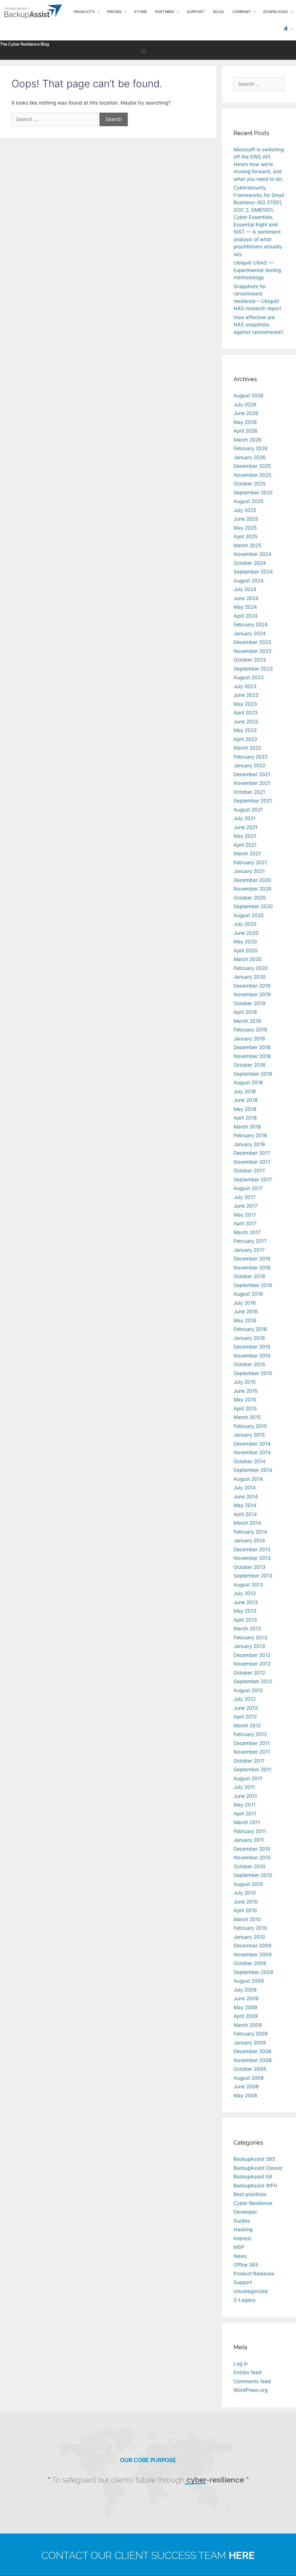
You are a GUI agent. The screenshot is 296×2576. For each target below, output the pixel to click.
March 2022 (247, 748)
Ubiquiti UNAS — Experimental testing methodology (257, 270)
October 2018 (249, 1065)
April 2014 (245, 1514)
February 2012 (250, 1734)
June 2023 (246, 695)
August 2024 (249, 581)
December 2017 (252, 1153)
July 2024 (245, 589)
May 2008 (245, 2096)
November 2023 (252, 651)
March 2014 (247, 1523)
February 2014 (250, 1532)
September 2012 (253, 1681)
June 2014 (246, 1497)
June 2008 (246, 2087)
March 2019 (247, 1021)
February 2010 (250, 1928)
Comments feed (252, 2381)
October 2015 (249, 1364)
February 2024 (251, 625)
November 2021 (252, 783)
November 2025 (252, 475)
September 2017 (253, 1180)
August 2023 (249, 677)
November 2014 (252, 1452)
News (240, 2256)
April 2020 (246, 951)
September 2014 (253, 1470)
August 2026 (249, 396)
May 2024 (245, 607)
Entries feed (248, 2372)
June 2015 (246, 1391)
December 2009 (252, 1946)
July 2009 (245, 1990)
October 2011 (249, 1761)
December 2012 (252, 1655)
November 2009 (253, 1955)
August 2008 (249, 2078)
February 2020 (251, 968)
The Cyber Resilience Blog (25, 44)
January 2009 (250, 2043)
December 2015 (252, 1347)
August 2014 (248, 1479)
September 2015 (253, 1373)
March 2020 (248, 959)
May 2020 (245, 942)
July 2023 (245, 686)
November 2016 (252, 1268)
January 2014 (249, 1541)
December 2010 (252, 1849)
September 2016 (253, 1285)
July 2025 (245, 510)
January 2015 (249, 1435)
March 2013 (247, 1629)
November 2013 (252, 1558)
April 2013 (245, 1620)
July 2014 (245, 1488)
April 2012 (245, 1717)
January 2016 (249, 1338)
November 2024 (252, 554)
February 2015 (250, 1426)
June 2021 (246, 827)
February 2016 (250, 1329)
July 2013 (245, 1593)
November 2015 (252, 1356)
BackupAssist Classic (258, 2168)
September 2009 (253, 1972)
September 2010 (253, 1875)
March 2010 (247, 1919)
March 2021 (247, 854)
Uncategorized (251, 2291)
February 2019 (250, 1030)
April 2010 (245, 1910)
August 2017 (248, 1188)
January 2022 (249, 765)
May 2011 (245, 1805)
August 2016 (248, 1294)
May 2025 (245, 528)
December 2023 (252, 642)
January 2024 (250, 634)
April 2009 (246, 2016)
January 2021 (249, 871)
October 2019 (249, 1003)
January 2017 (249, 1250)
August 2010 (248, 1884)
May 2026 (245, 422)
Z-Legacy (245, 2300)
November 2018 (252, 1056)
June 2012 (246, 1708)
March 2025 (247, 545)
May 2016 (245, 1320)
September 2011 (252, 1770)
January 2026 (250, 457)
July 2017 (245, 1197)
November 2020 (252, 889)
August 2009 (249, 1981)
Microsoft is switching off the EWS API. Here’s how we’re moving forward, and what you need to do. (259, 164)
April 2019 (245, 1012)
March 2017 (247, 1232)
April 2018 (245, 1118)
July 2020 (245, 924)
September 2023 (253, 669)
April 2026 (246, 431)
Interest (242, 2238)
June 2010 (246, 1902)
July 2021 (245, 818)
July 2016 (245, 1303)
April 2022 (245, 739)
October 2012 (249, 1673)
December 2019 (252, 986)
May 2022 (245, 730)
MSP (239, 2247)
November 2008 (252, 2060)
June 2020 (246, 933)
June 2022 (246, 722)
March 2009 (248, 2025)
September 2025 (253, 493)
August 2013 (248, 1585)
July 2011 (244, 1787)
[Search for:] (55, 119)
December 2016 (252, 1259)
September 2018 (253, 1074)
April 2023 (246, 713)
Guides (242, 2221)
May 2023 (245, 704)
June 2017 (246, 1206)
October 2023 (250, 660)
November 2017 (252, 1162)
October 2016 (249, 1276)
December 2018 (252, 1047)
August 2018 (248, 1083)
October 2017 (249, 1171)
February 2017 (250, 1241)
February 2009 (251, 2034)
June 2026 (246, 413)
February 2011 (250, 1831)
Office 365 (246, 2265)
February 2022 (250, 757)
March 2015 (247, 1417)
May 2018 (245, 1109)
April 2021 (245, 845)
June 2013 (246, 1602)
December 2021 (252, 774)
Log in (241, 2364)
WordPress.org (251, 2390)
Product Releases (254, 2274)
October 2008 (250, 2069)
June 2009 (246, 1998)
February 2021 (250, 863)
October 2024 (250, 563)
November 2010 (252, 1858)
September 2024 (253, 572)
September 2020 (253, 906)
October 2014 (249, 1461)
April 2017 (245, 1223)
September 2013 (253, 1576)
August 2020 (249, 915)
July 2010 (245, 1893)
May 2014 (245, 1505)
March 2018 (247, 1127)
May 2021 (245, 836)
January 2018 (249, 1144)
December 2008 (252, 2051)
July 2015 (245, 1382)
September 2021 (253, 801)
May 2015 (245, 1400)
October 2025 (250, 484)
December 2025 (252, 466)
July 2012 (245, 1699)
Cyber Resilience (253, 2203)
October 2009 (250, 1963)
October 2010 (249, 1867)
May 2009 (245, 2007)
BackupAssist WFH (255, 2186)
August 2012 (248, 1690)
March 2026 (248, 440)
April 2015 (245, 1409)
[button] (143, 51)
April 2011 (245, 1814)
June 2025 (246, 519)
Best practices (250, 2194)
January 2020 (250, 977)
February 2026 (251, 448)
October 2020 (250, 898)
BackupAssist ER (253, 2177)
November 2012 (252, 1664)
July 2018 (245, 1092)
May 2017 (245, 1215)
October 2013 (249, 1567)
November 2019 (252, 994)
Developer (245, 2212)
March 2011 (247, 1822)
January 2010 (249, 1937)
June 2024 (246, 598)
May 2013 (245, 1611)
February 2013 (250, 1638)
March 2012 (247, 1726)
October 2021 (249, 792)
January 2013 (249, 1646)
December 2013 (252, 1549)
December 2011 (252, 1743)
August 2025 (248, 501)
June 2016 (246, 1312)
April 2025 (245, 537)
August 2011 (248, 1778)
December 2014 (252, 1444)
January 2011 (249, 1840)
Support (243, 2282)
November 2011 (252, 1752)
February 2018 (250, 1135)
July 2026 (245, 405)
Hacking (243, 2229)
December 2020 (252, 880)
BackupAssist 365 (254, 2159)
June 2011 (245, 1796)
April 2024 (246, 616)
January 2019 (249, 1039)
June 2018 (246, 1100)
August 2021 (248, 810)
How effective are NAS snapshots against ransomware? (259, 325)
